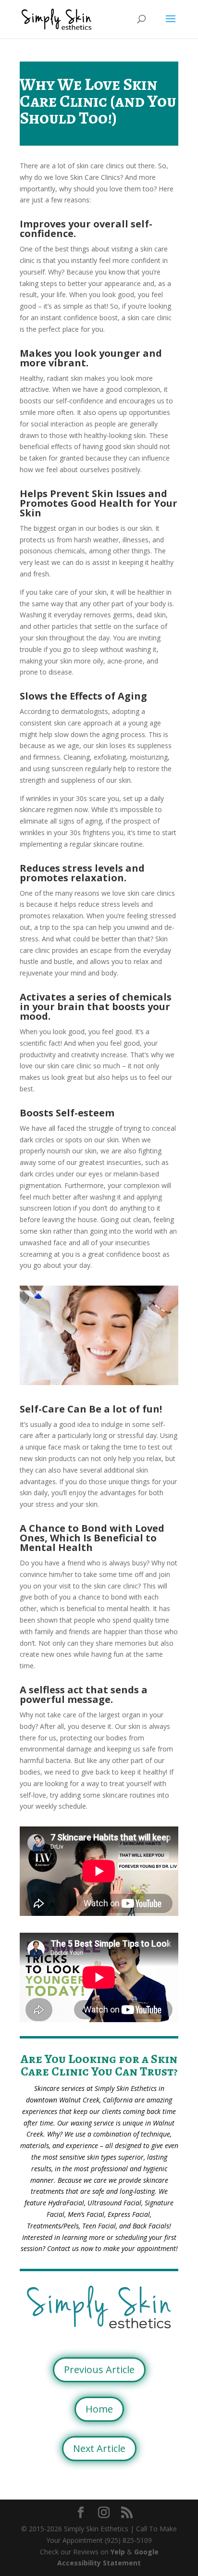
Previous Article (99, 2370)
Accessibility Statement (99, 2563)
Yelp (118, 2552)
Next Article (99, 2448)
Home (99, 2409)
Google (146, 2552)
